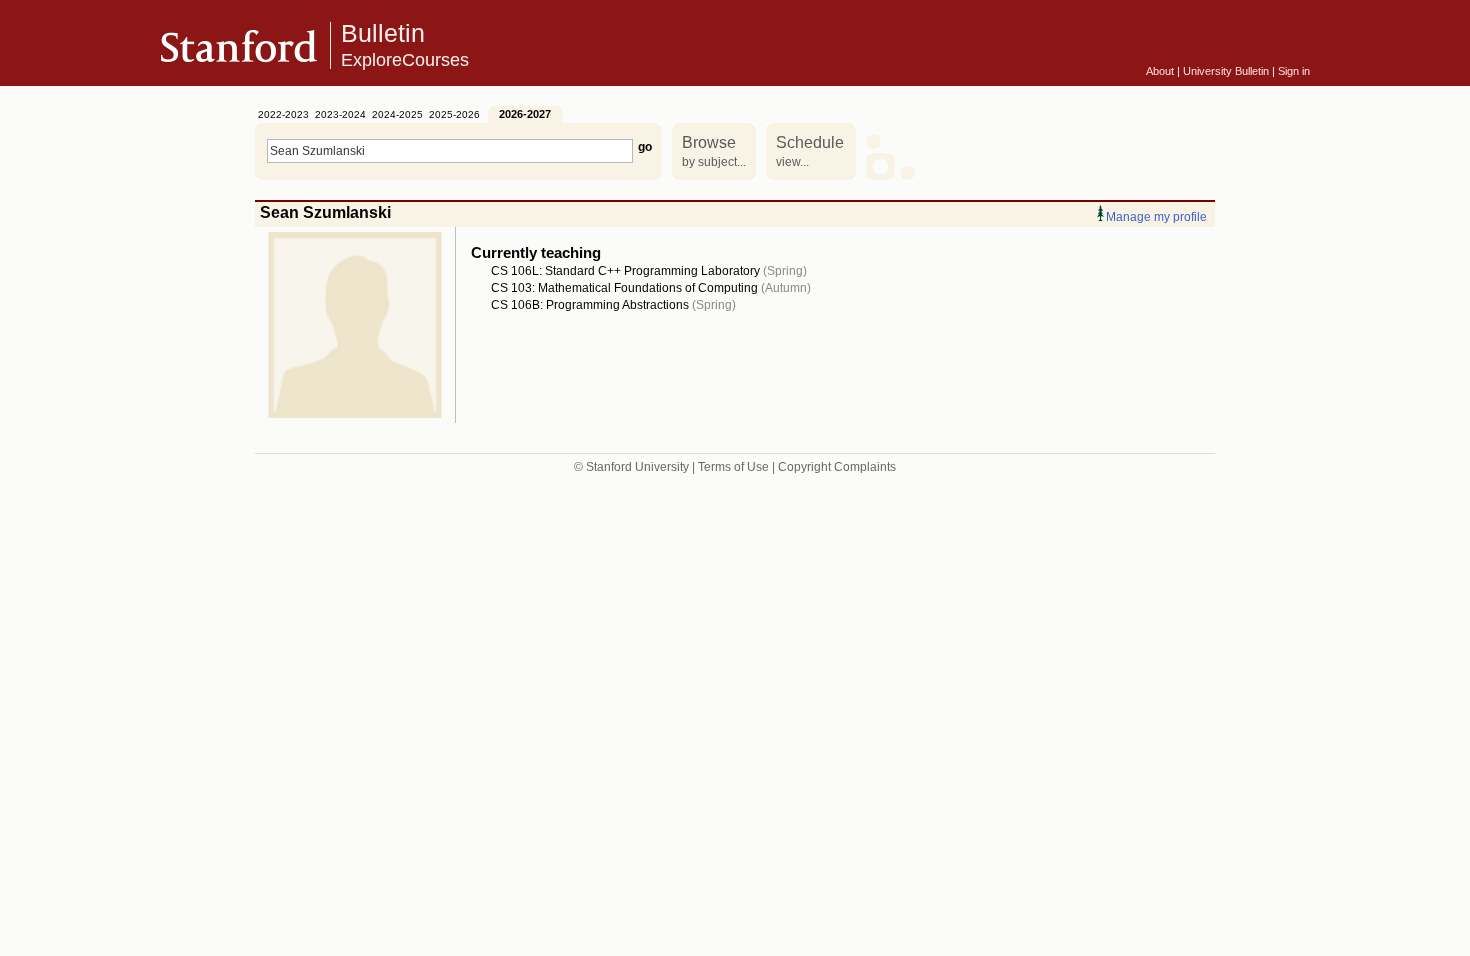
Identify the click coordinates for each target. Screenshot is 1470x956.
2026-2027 (525, 114)
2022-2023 (283, 114)
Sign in (1294, 71)
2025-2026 (454, 114)
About (1160, 71)
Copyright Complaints (837, 467)
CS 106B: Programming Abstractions (590, 305)
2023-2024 (340, 114)
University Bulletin (1226, 71)
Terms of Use (733, 467)
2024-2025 (397, 114)
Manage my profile (1156, 217)
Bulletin (405, 45)
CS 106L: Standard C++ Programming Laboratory (625, 271)
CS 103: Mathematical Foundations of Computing (624, 288)
